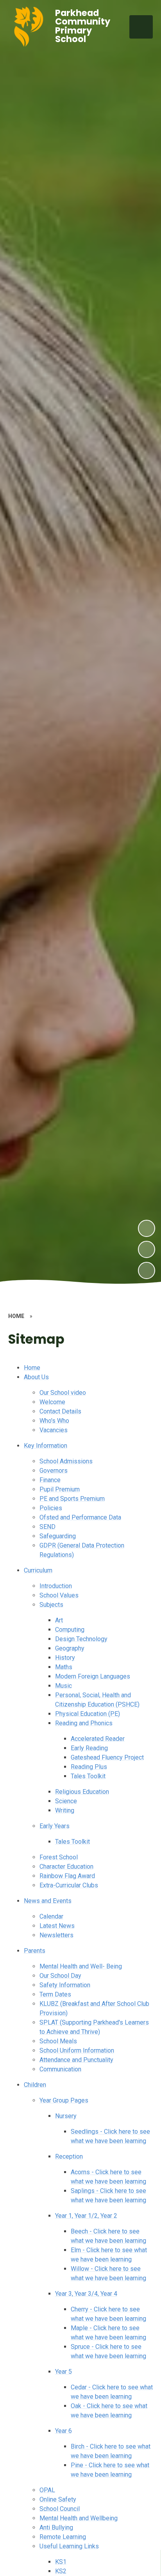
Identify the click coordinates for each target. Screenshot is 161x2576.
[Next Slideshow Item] (147, 1228)
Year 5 (64, 2372)
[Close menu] (141, 27)
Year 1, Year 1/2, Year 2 (86, 2216)
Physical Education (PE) (88, 1714)
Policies (51, 1508)
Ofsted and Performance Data (80, 1517)
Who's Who (54, 1421)
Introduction (56, 1586)
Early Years (55, 1826)
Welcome (52, 1402)
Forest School (59, 1857)
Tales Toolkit (88, 1776)
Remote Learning (63, 2537)
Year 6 (64, 2431)
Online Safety (58, 2499)
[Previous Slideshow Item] (147, 1249)
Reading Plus (89, 1767)
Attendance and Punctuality (76, 2060)
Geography (70, 1648)
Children (35, 2085)
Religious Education (82, 1792)
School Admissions (66, 1461)
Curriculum (38, 1570)
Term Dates (55, 1994)
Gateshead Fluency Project (107, 1757)
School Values (59, 1595)
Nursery (66, 2116)
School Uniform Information (77, 2050)
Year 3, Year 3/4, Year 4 (86, 2294)
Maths (64, 1667)
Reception (69, 2156)
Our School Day (60, 1976)
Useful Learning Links (69, 2546)
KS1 (61, 2562)
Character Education (66, 1867)
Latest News (57, 1926)
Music (64, 1686)
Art (59, 1620)
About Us (36, 1377)
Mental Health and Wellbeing (79, 2518)
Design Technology (81, 1639)
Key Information (46, 1446)
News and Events (48, 1901)
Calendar (51, 1916)
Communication (60, 2069)
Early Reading (89, 1748)
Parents (35, 1951)
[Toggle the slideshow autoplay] (147, 1270)
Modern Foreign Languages (93, 1676)
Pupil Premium (60, 1489)
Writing (65, 1810)
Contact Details (60, 1411)
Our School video (63, 1393)
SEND (47, 1527)
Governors (54, 1471)
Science (66, 1801)
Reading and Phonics (84, 1723)
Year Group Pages (64, 2100)
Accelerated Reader (98, 1739)
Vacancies (54, 1430)
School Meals (58, 2041)
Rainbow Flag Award (67, 1876)
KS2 (61, 2571)
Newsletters (56, 1935)
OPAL (47, 2490)
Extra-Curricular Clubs (69, 1885)
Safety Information (65, 1985)
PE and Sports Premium (72, 1499)
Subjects (51, 1605)
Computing (70, 1630)
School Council (60, 2509)
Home (32, 1368)
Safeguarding (58, 1536)
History (65, 1658)
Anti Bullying (56, 2527)
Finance (50, 1480)
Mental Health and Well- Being (81, 1966)
